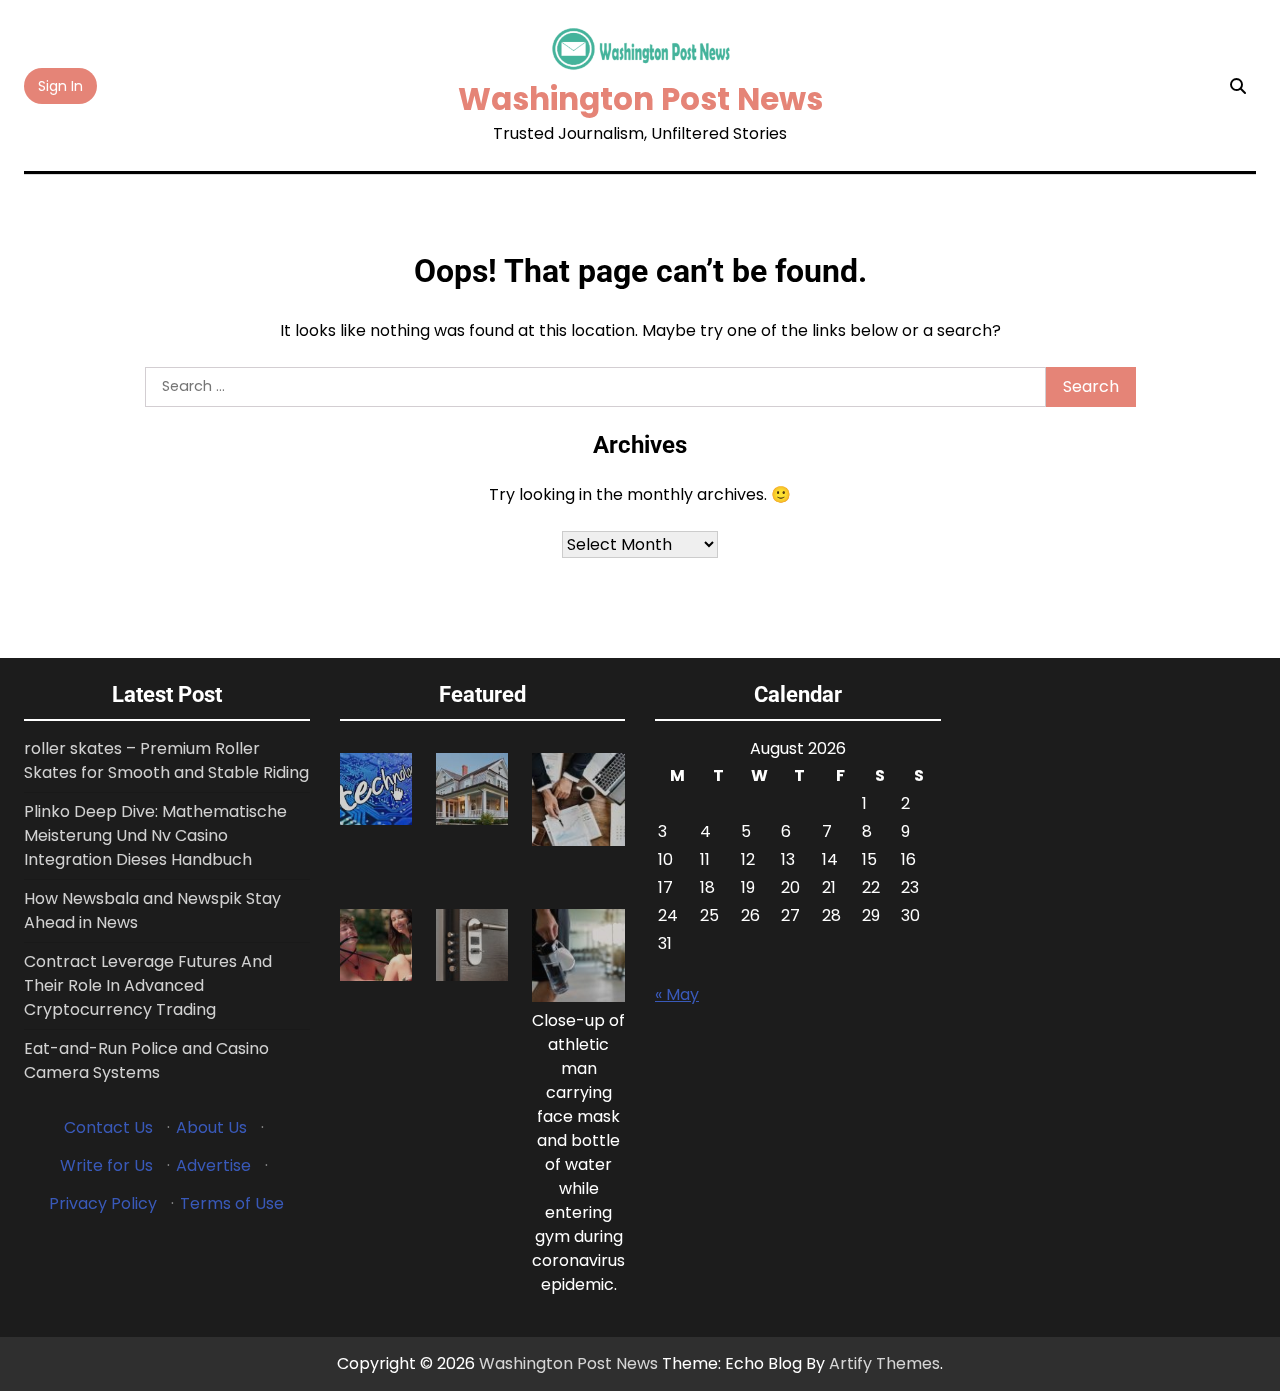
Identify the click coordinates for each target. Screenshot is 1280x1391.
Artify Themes (884, 1363)
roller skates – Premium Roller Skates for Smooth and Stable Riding (166, 760)
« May (677, 994)
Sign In (60, 86)
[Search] (1238, 86)
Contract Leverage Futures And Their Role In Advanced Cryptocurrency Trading (148, 985)
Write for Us (106, 1165)
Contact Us (108, 1127)
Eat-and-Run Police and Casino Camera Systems (146, 1060)
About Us (211, 1127)
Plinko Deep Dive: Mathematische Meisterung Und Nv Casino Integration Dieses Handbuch (155, 835)
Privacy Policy (103, 1203)
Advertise (213, 1165)
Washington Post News (640, 99)
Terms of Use (232, 1203)
